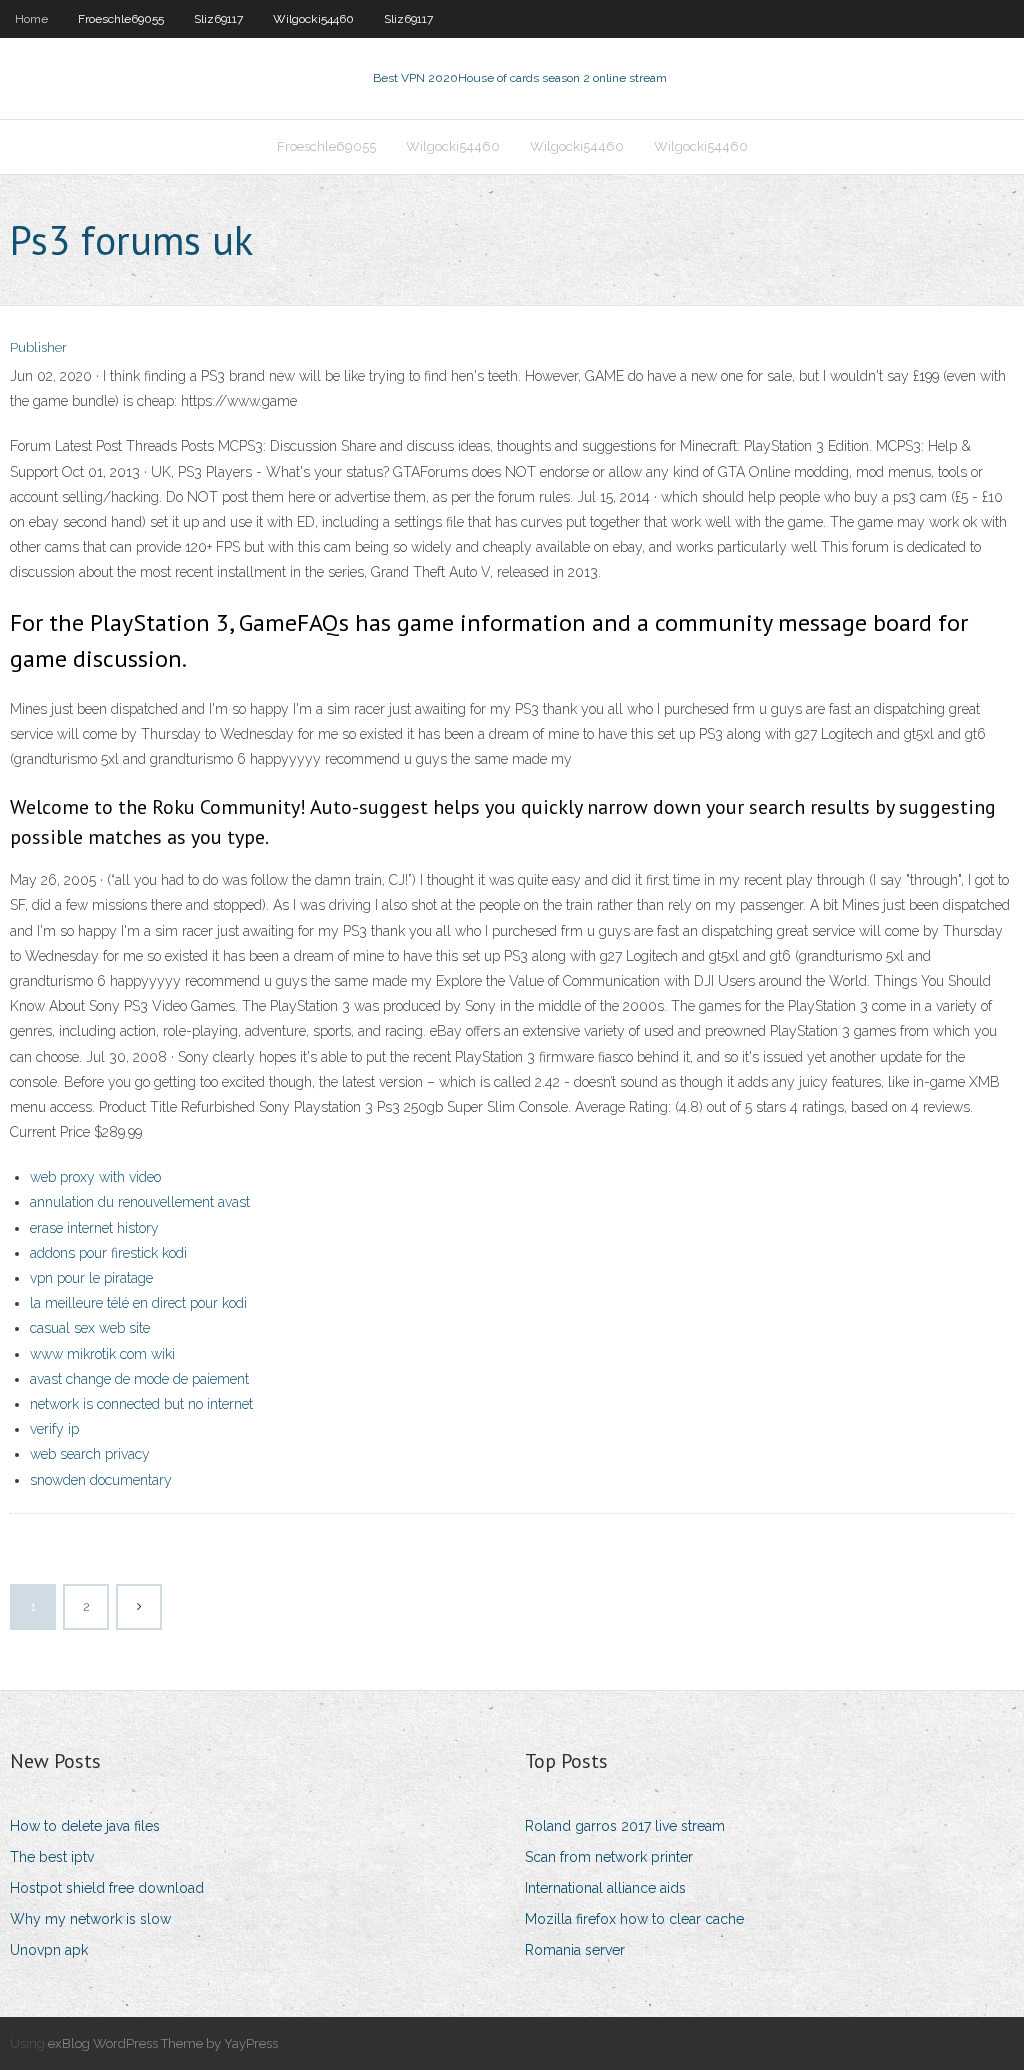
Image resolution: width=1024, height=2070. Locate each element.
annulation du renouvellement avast (140, 1202)
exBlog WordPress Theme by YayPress (163, 2043)
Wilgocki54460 (313, 19)
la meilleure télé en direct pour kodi (138, 1303)
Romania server (575, 1950)
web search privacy (90, 1454)
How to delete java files (85, 1826)
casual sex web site (90, 1328)
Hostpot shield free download (107, 1888)
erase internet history (94, 1228)
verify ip (54, 1429)
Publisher (38, 347)
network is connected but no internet (141, 1404)
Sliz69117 (218, 19)
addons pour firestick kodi (108, 1253)
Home (31, 19)
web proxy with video (95, 1177)
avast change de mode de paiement (139, 1379)
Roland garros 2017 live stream (625, 1826)
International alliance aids (605, 1888)
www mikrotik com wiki (102, 1354)
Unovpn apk (49, 1950)
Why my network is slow (90, 1919)
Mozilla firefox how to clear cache (634, 1919)
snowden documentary (101, 1480)
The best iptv (52, 1857)
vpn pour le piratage (91, 1278)
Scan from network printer (609, 1857)
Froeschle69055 (121, 19)
